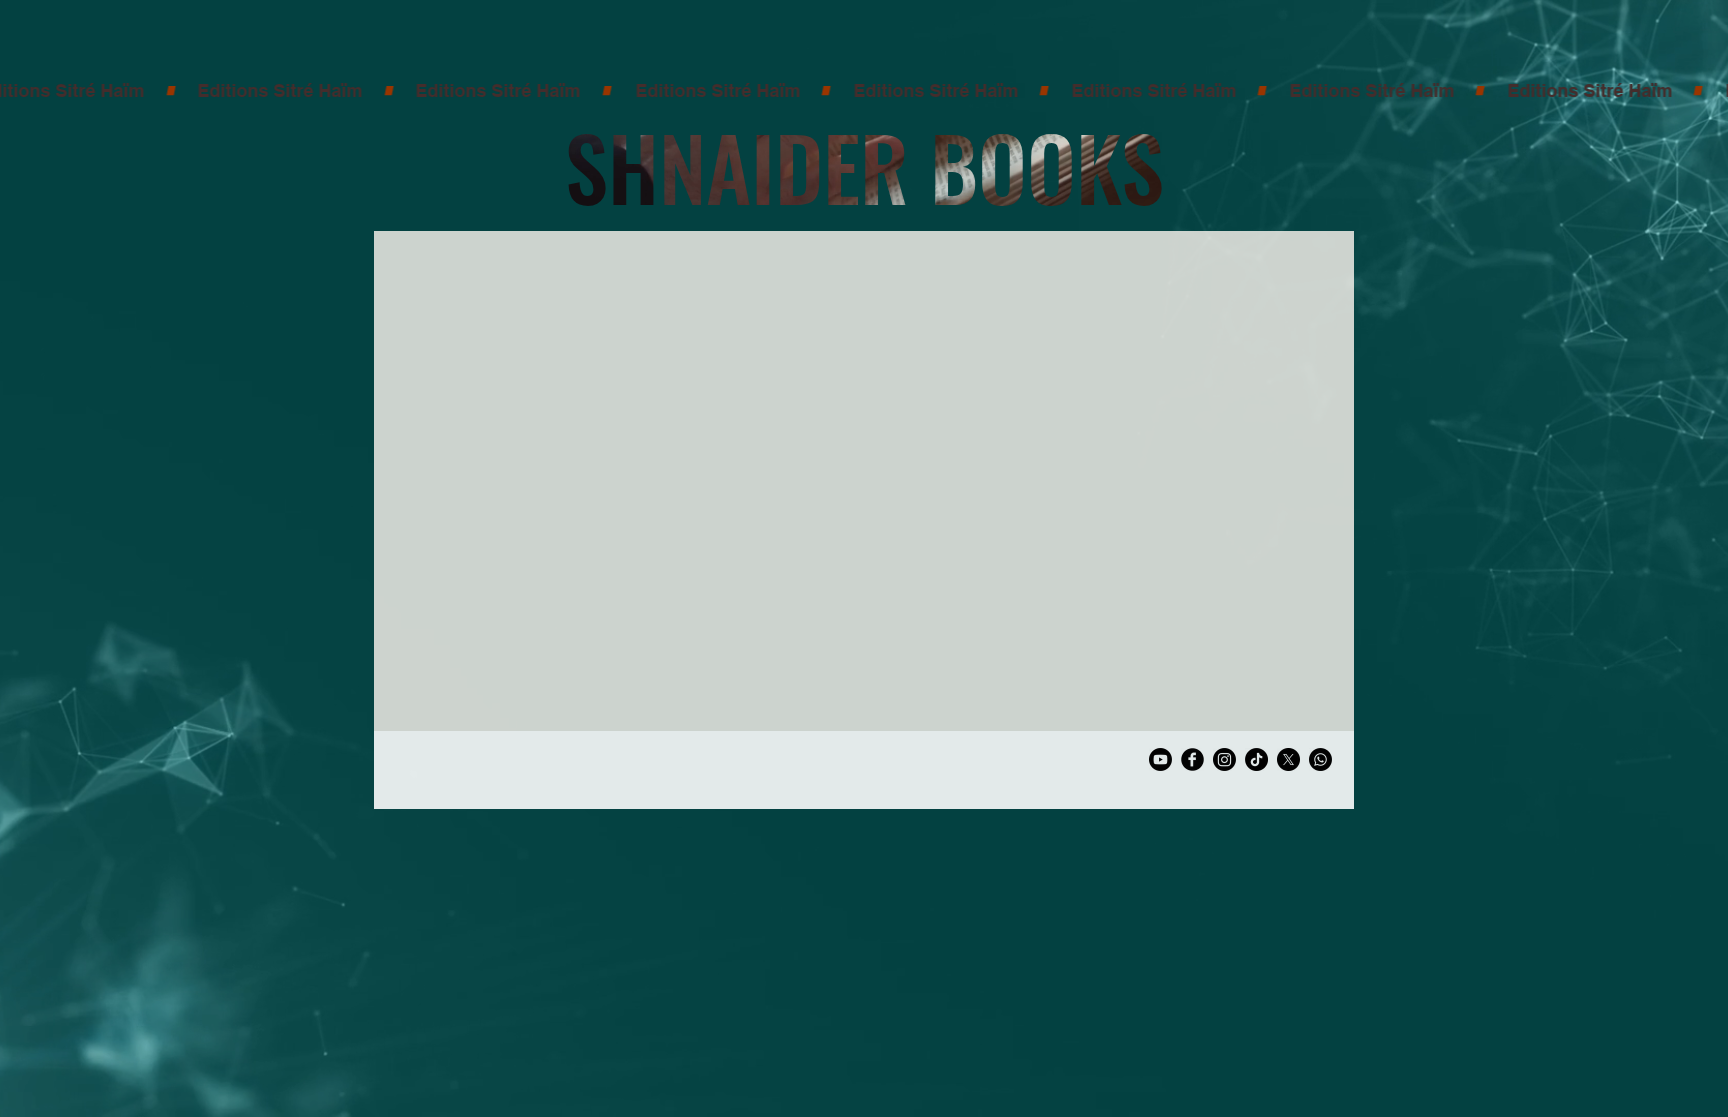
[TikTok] (1256, 759)
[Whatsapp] (1320, 759)
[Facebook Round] (1192, 759)
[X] (1288, 759)
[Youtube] (1160, 759)
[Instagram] (1224, 759)
